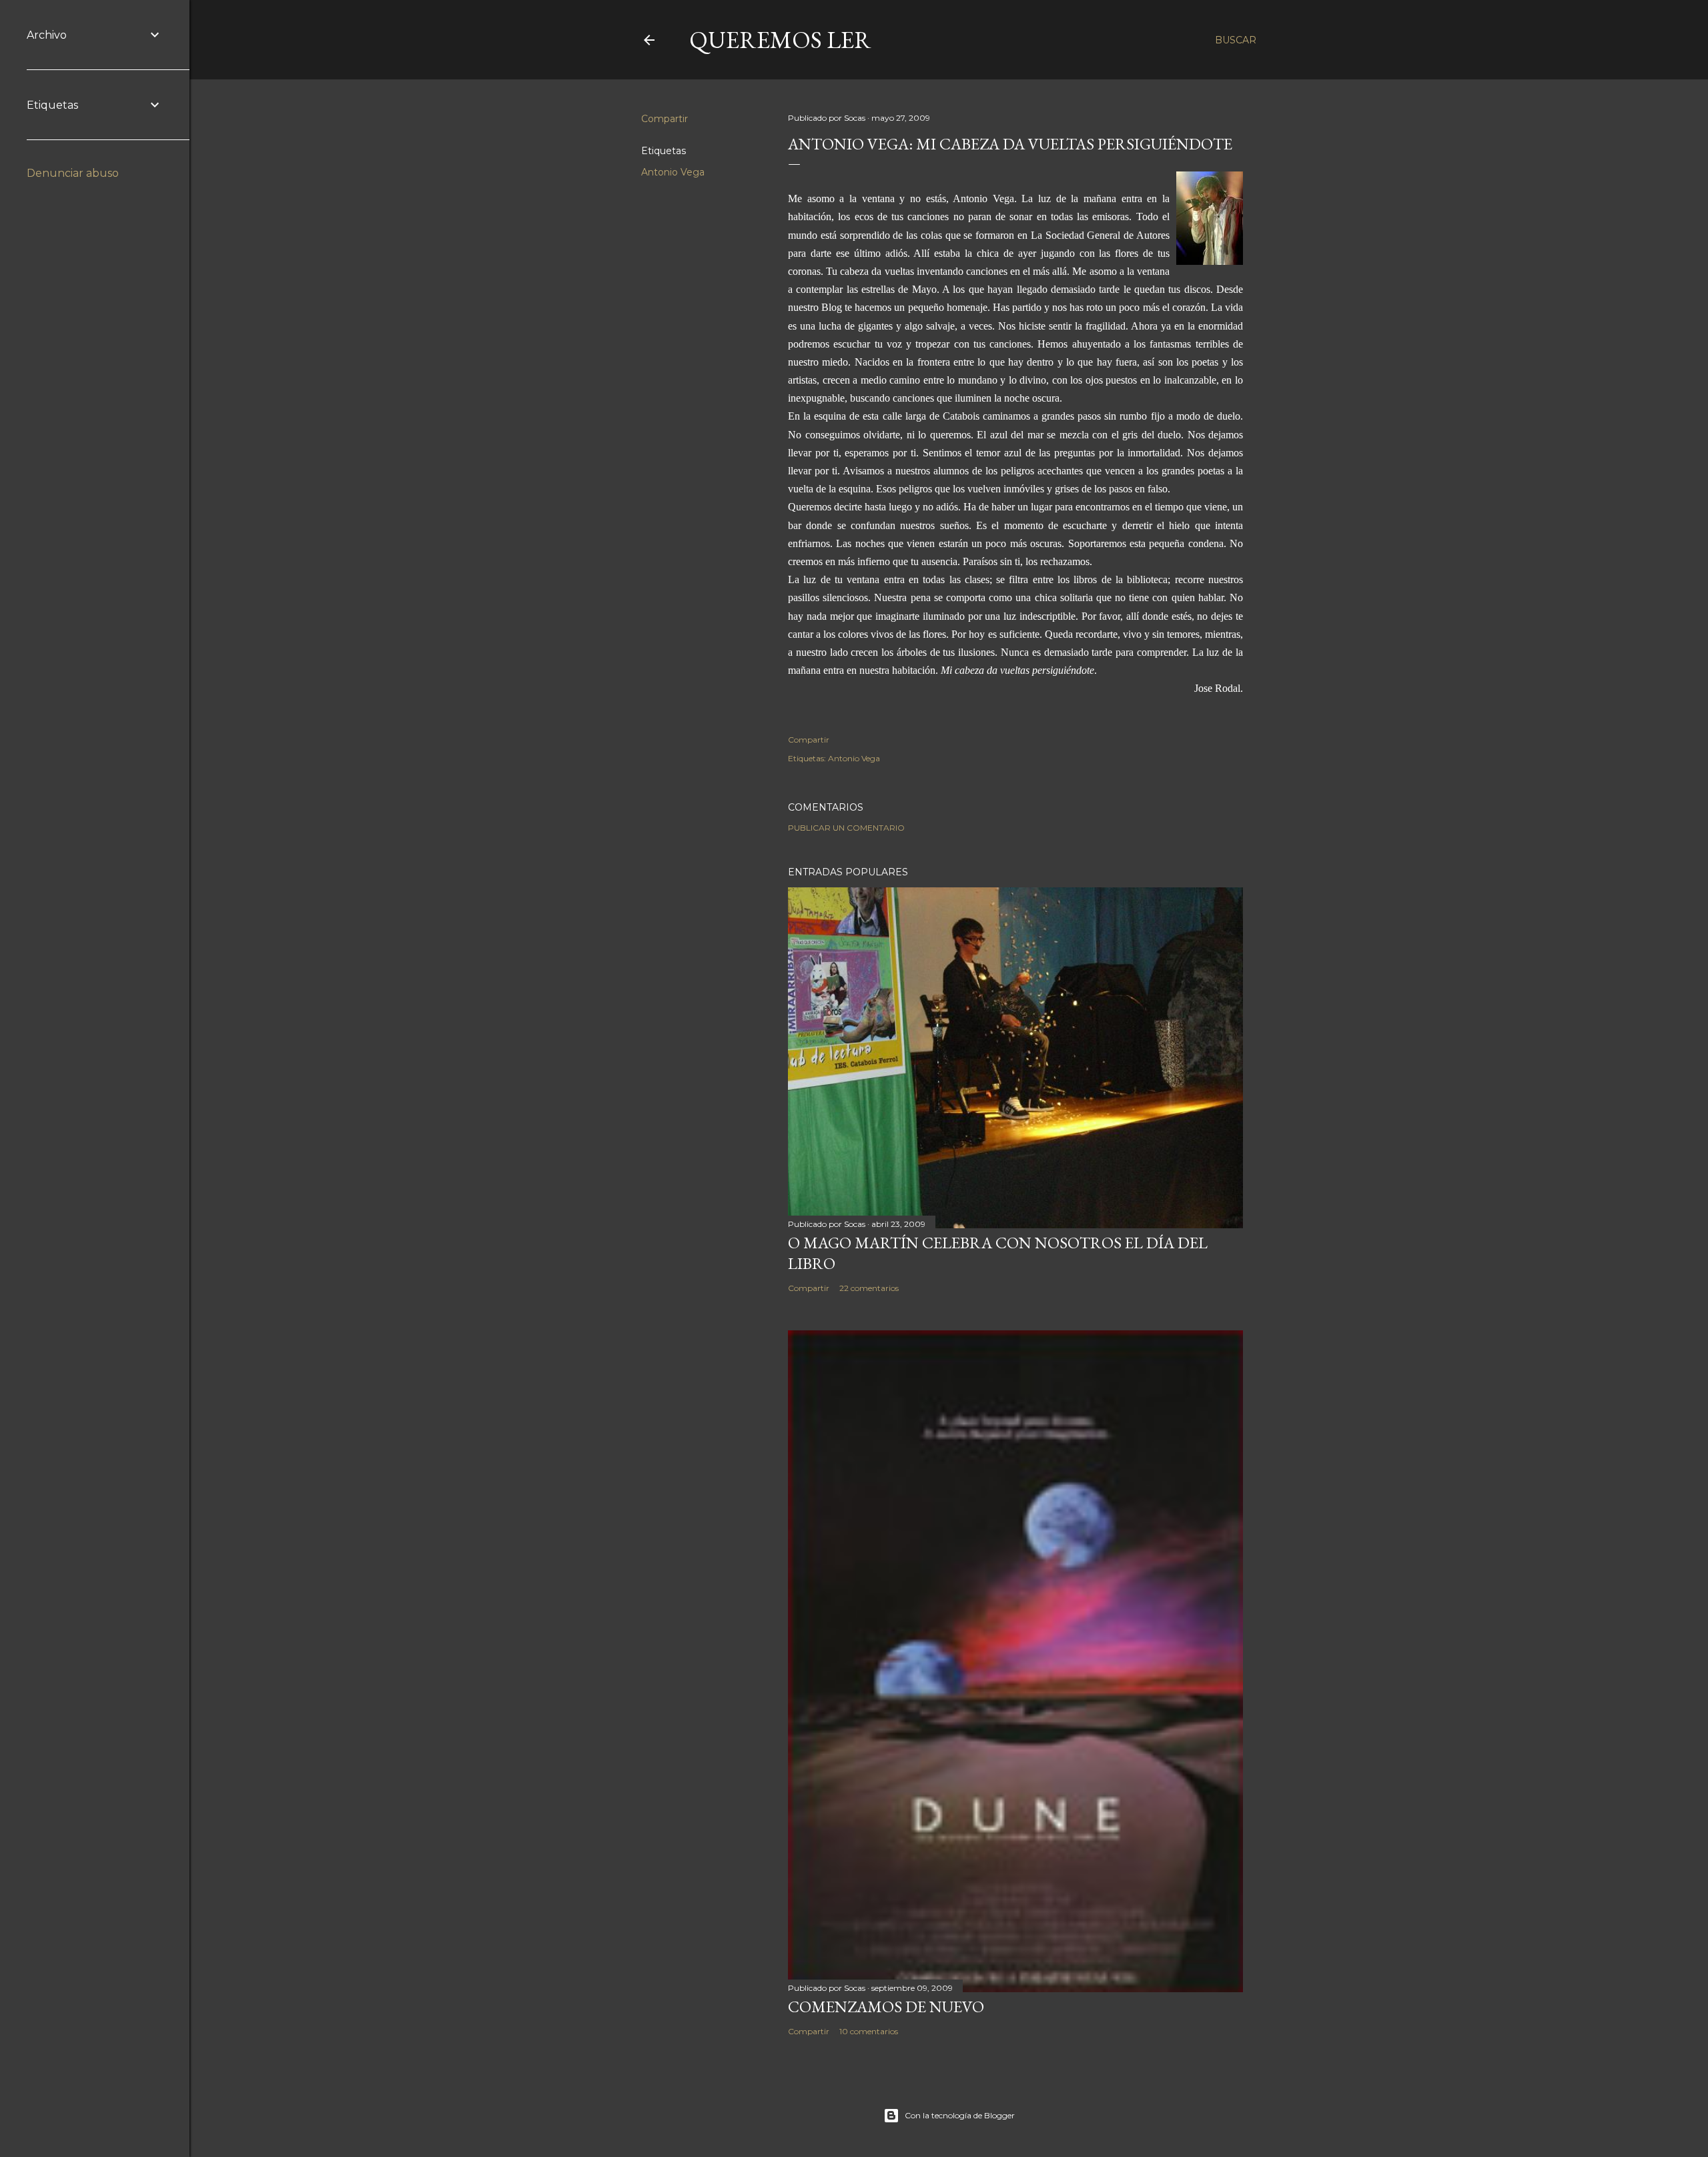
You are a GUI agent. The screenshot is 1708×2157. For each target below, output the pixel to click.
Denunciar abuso (73, 173)
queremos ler (780, 40)
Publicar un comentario (846, 828)
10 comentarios (869, 2031)
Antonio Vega (673, 172)
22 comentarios (869, 1288)
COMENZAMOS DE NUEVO (886, 2007)
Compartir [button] (665, 119)
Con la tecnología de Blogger (960, 2115)
